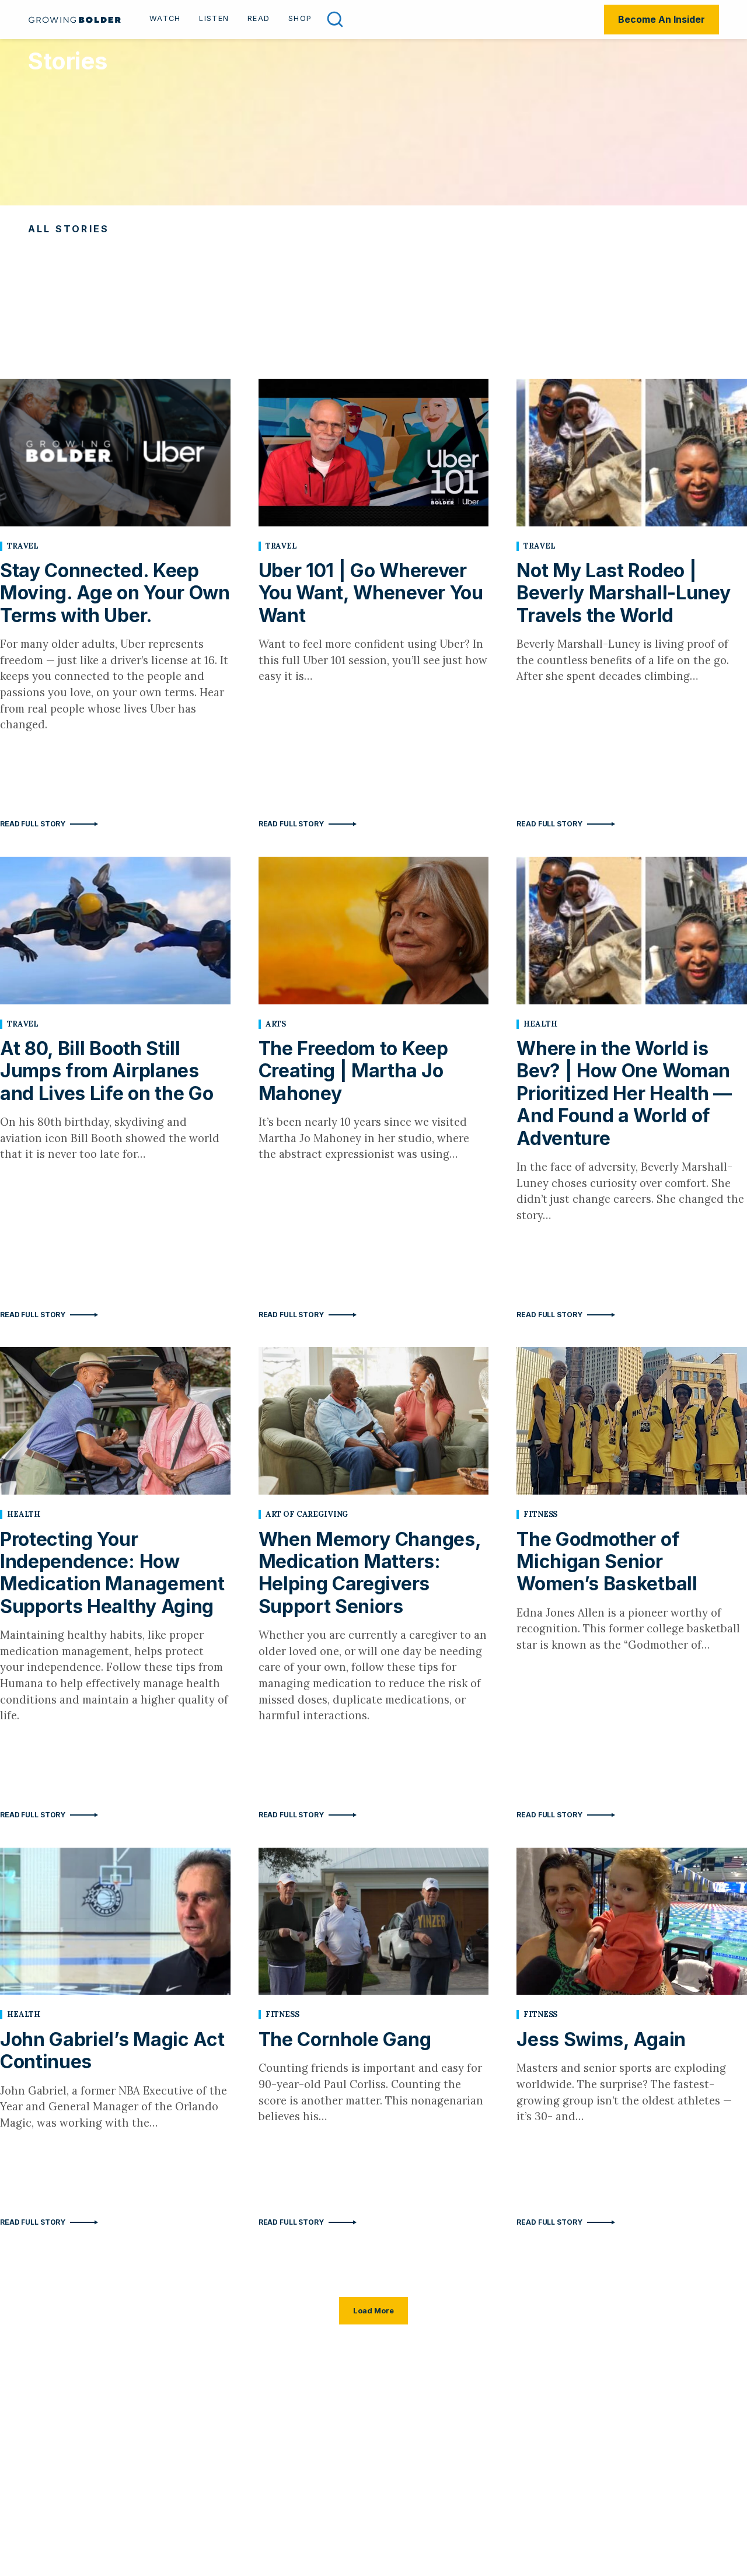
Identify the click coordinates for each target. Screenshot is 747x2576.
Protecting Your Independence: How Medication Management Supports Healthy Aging (112, 1573)
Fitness (540, 1514)
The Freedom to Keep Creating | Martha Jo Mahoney (353, 1071)
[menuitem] (165, 20)
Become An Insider (662, 19)
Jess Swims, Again (601, 2039)
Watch (165, 18)
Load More (373, 2310)
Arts (276, 1024)
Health (540, 1024)
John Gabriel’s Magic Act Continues (112, 2050)
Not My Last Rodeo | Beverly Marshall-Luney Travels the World (623, 593)
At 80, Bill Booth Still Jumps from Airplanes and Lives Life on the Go (107, 1071)
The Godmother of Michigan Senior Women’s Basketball (607, 1562)
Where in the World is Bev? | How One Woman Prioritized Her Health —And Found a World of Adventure (624, 1093)
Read (259, 18)
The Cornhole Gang (345, 2039)
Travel (23, 546)
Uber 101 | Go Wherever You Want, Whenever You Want (371, 593)
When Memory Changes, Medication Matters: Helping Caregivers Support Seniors (370, 1573)
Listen (214, 18)
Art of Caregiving (307, 1514)
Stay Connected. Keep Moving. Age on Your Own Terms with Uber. (115, 593)
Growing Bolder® (75, 20)
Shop (300, 18)
